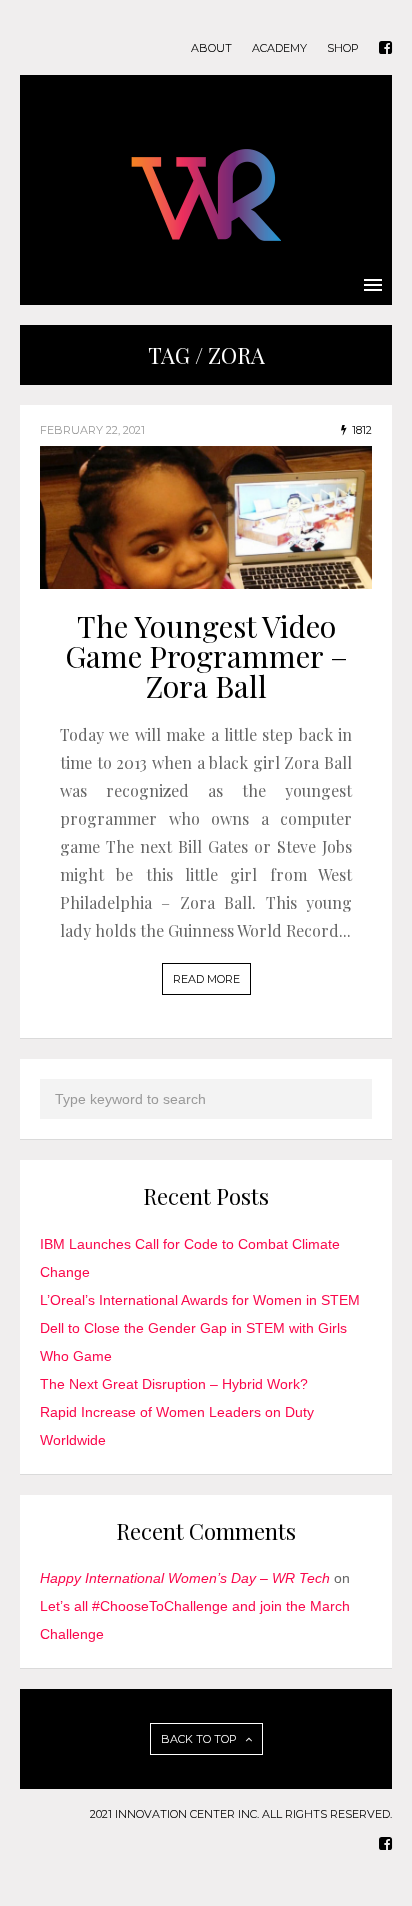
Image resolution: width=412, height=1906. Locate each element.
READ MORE (206, 979)
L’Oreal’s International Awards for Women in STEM (200, 1300)
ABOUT (211, 48)
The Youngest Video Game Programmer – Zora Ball (206, 656)
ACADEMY (279, 48)
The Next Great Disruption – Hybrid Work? (174, 1384)
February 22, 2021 (92, 430)
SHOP (343, 48)
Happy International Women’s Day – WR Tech (185, 1578)
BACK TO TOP (200, 1739)
